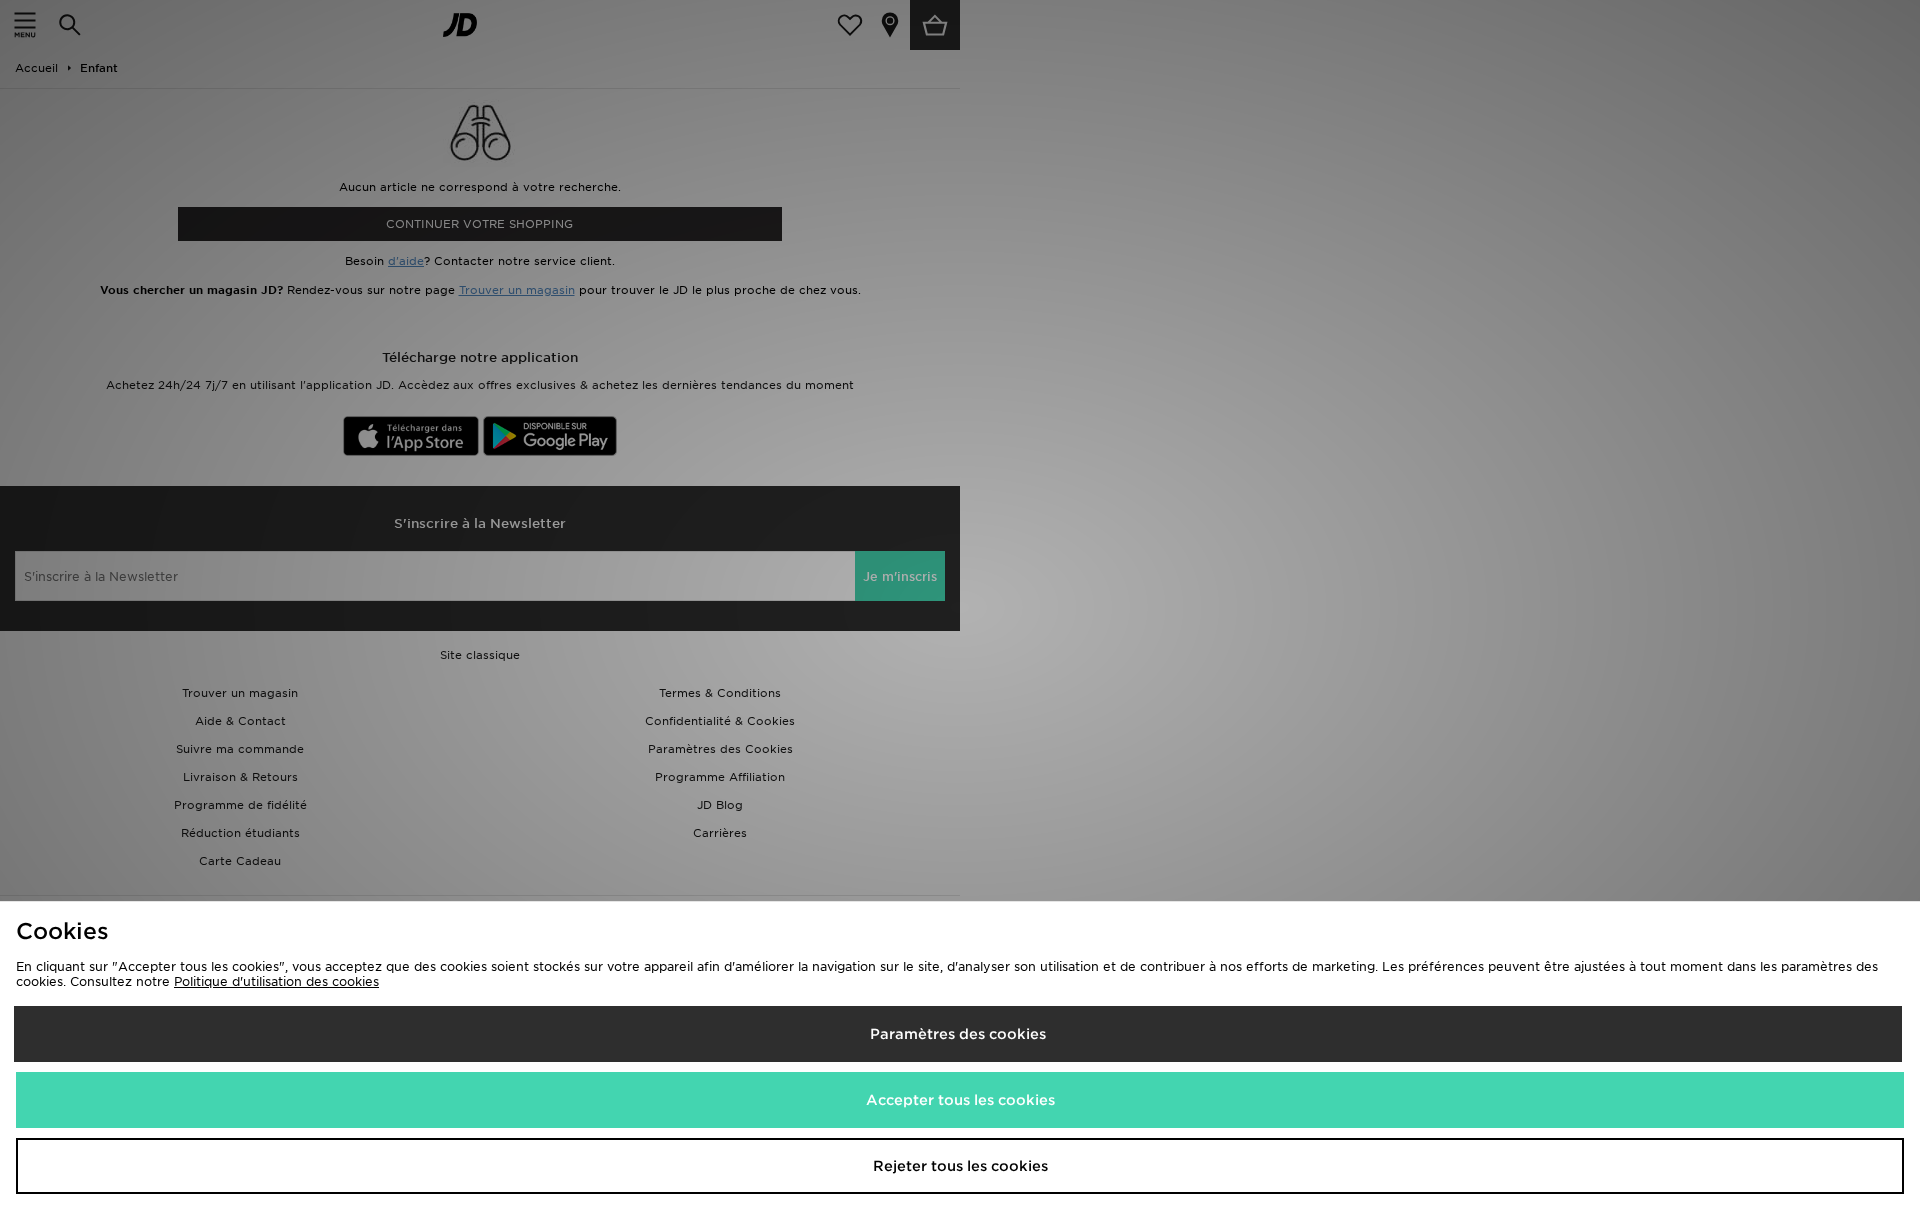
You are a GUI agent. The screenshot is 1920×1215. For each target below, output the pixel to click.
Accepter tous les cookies (960, 1100)
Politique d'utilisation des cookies (276, 981)
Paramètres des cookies (958, 1034)
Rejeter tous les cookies (960, 1166)
